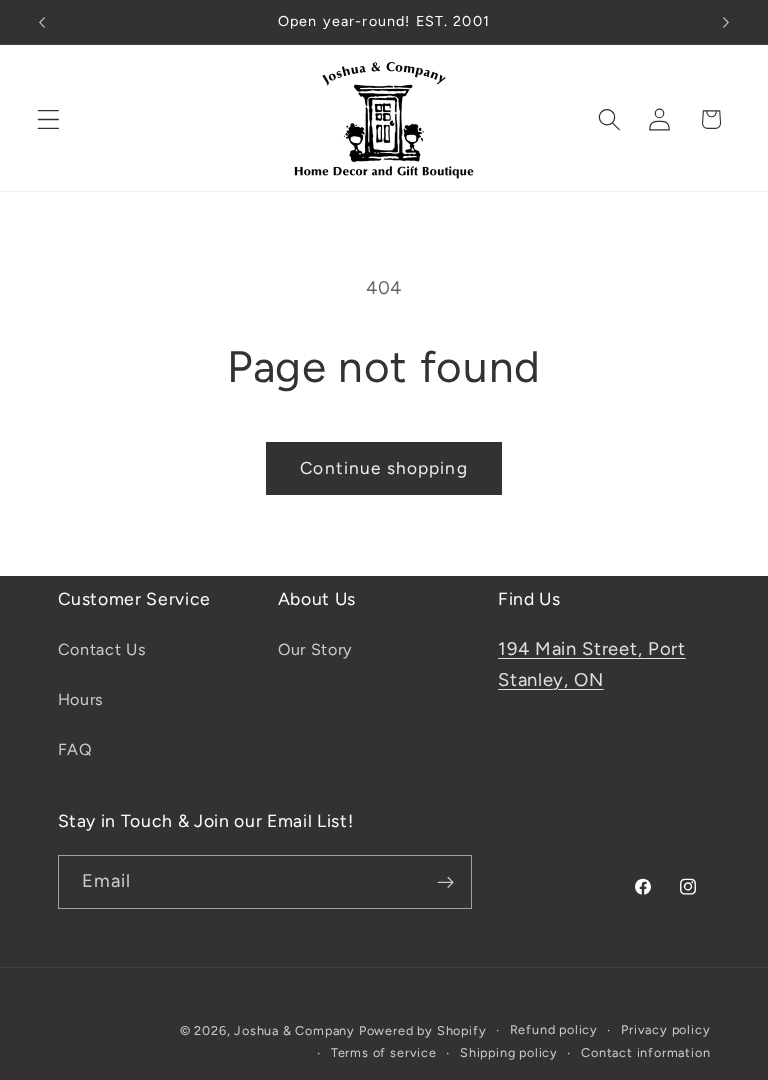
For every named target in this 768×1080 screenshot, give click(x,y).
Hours (81, 699)
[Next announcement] (726, 22)
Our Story (315, 649)
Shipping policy (509, 1052)
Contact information (645, 1052)
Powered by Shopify (423, 1030)
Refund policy (554, 1029)
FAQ (75, 749)
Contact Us (102, 649)
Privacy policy (665, 1029)
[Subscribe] (445, 882)
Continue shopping (384, 468)
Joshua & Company (294, 1030)
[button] (48, 119)
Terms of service (384, 1052)
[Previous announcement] (42, 22)
